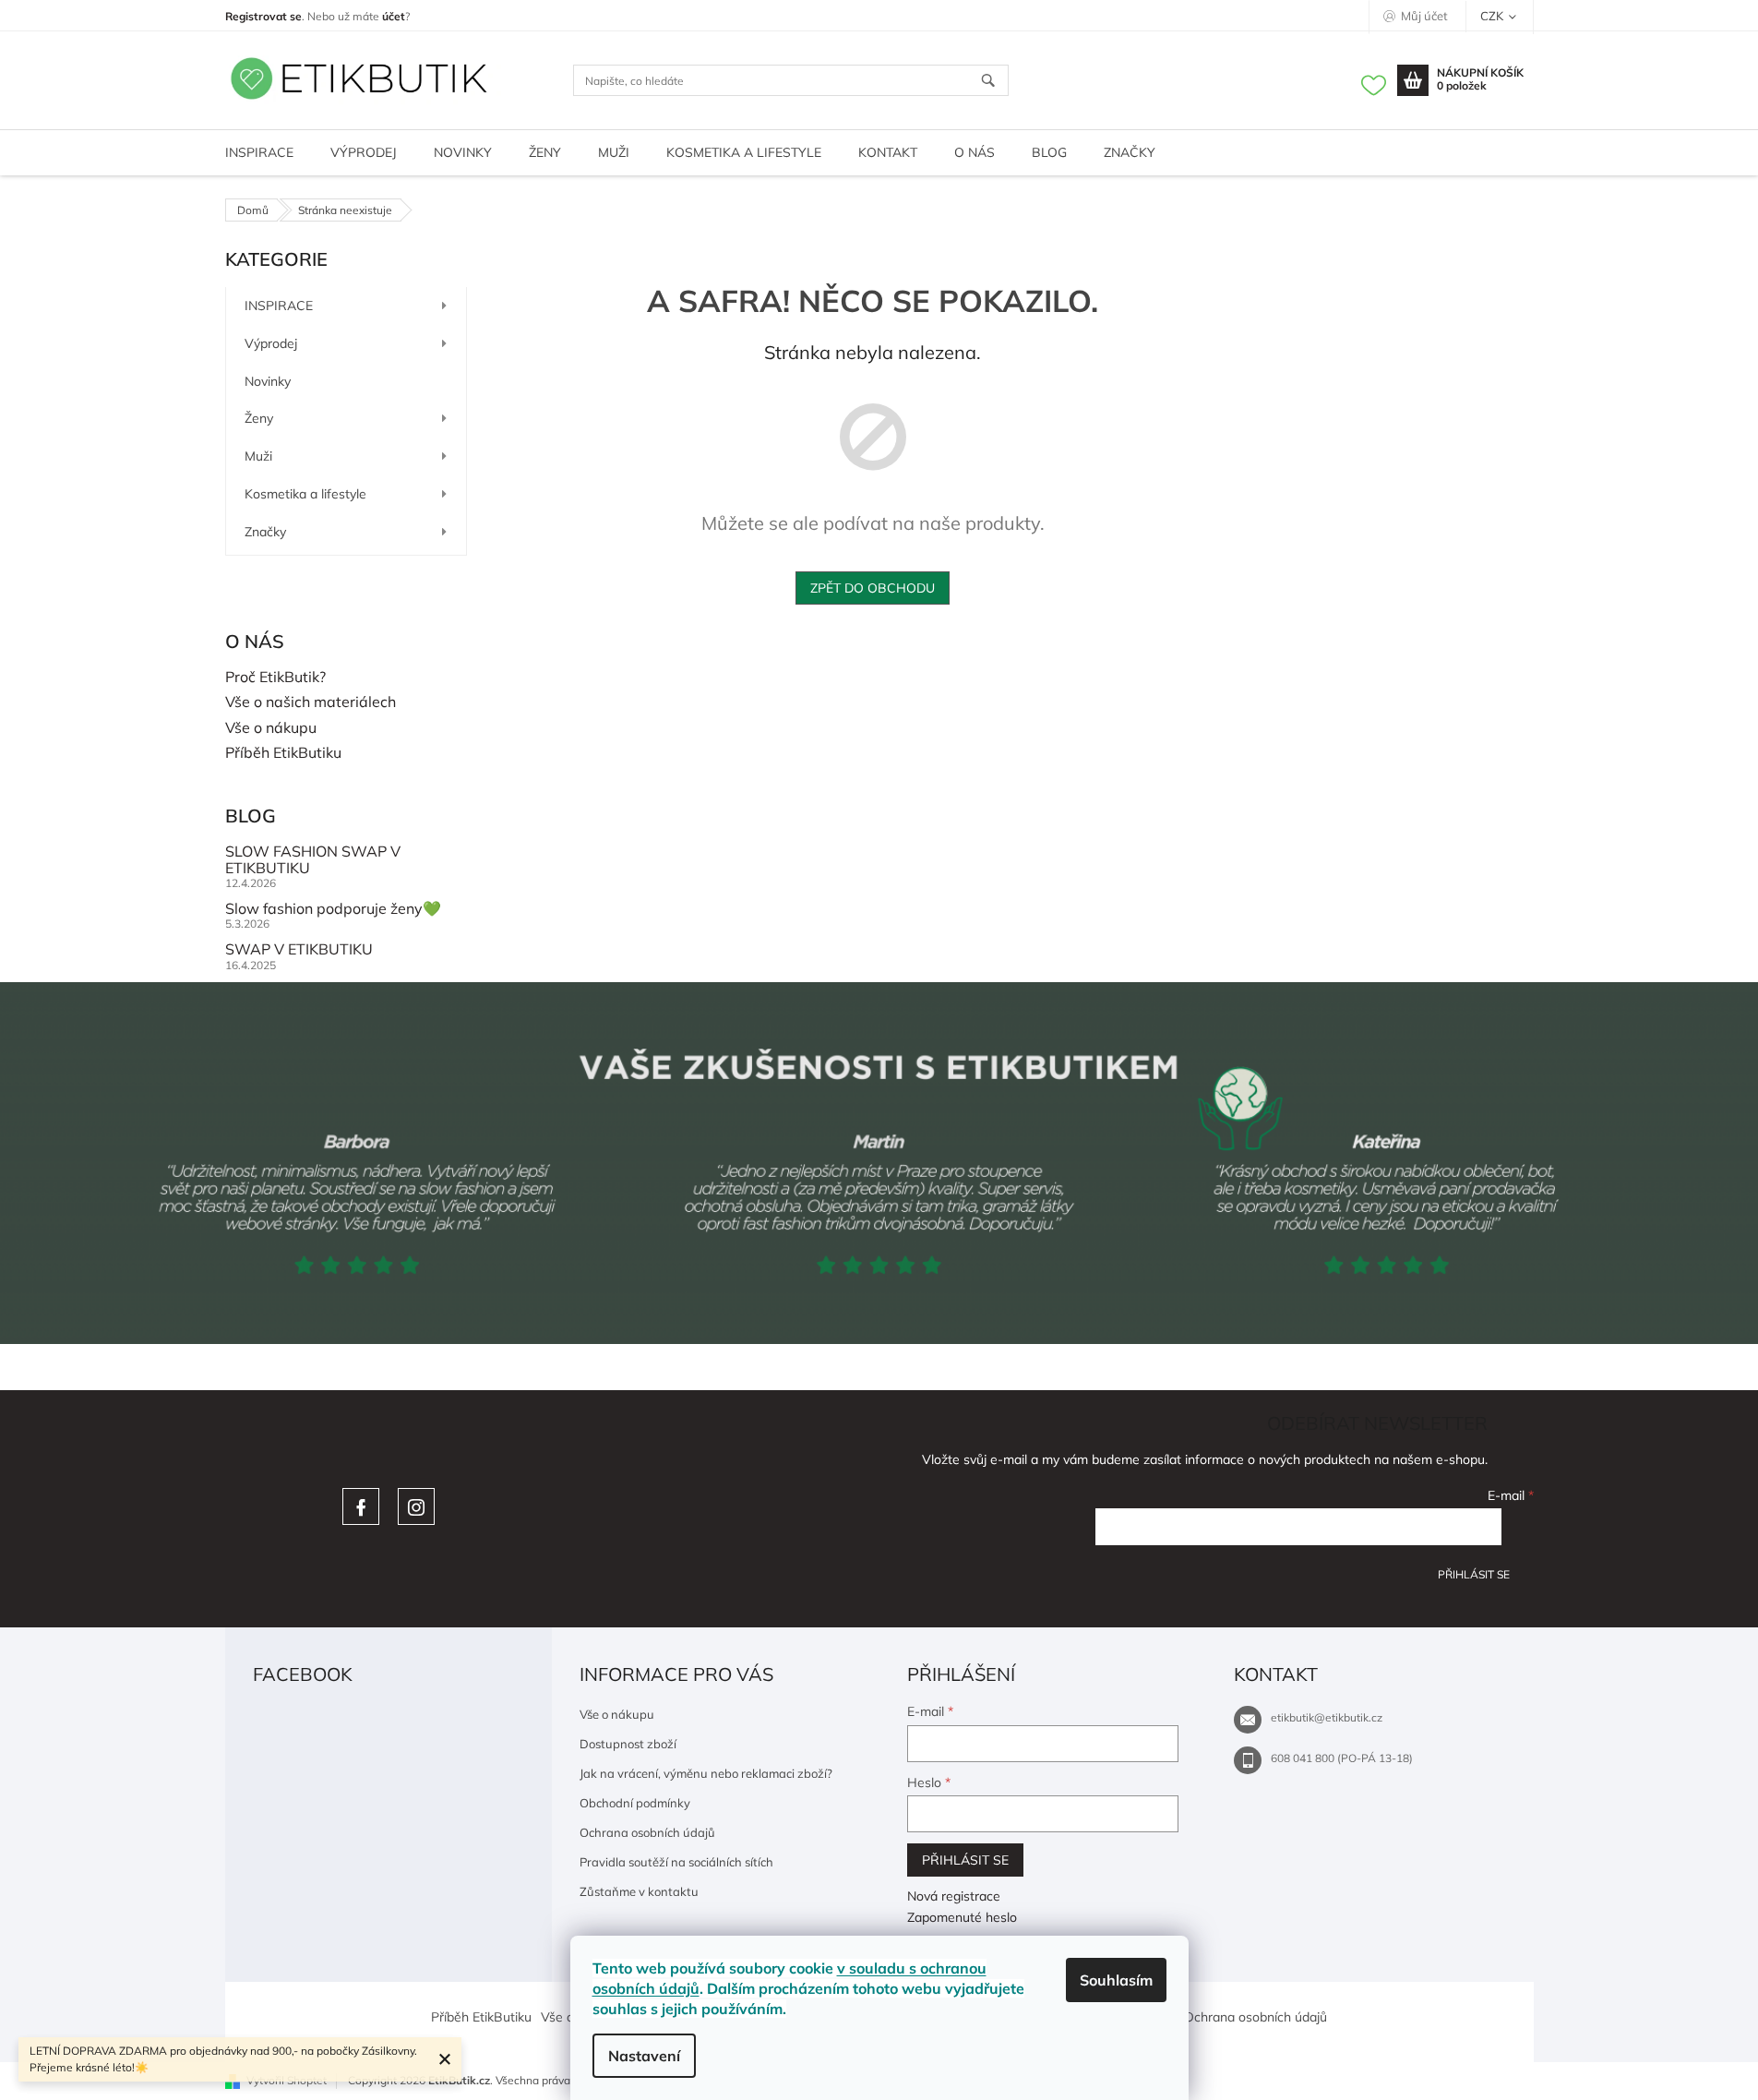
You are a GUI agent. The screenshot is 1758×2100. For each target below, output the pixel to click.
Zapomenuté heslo (962, 1917)
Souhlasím (1116, 1980)
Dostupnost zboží (628, 1744)
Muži (258, 456)
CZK (1493, 16)
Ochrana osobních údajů (647, 1832)
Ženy (259, 418)
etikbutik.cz (416, 1506)
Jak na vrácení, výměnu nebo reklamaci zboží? (706, 1773)
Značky (265, 532)
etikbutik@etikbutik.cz (1327, 1717)
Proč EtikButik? (275, 678)
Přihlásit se (1474, 1574)
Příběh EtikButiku (283, 753)
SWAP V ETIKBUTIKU (299, 950)
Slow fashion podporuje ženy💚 (333, 909)
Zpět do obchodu (873, 588)
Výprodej (271, 343)
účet (394, 16)
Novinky (268, 381)
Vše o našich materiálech (311, 702)
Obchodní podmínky (635, 1803)
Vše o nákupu (271, 728)
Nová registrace (954, 1896)
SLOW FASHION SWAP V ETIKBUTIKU (313, 860)
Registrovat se (263, 16)
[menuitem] (259, 153)
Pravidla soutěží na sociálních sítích (676, 1862)
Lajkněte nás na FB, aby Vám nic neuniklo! (361, 1506)
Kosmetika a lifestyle (305, 494)
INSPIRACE (279, 306)
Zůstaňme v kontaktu (639, 1891)
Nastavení (644, 2056)
